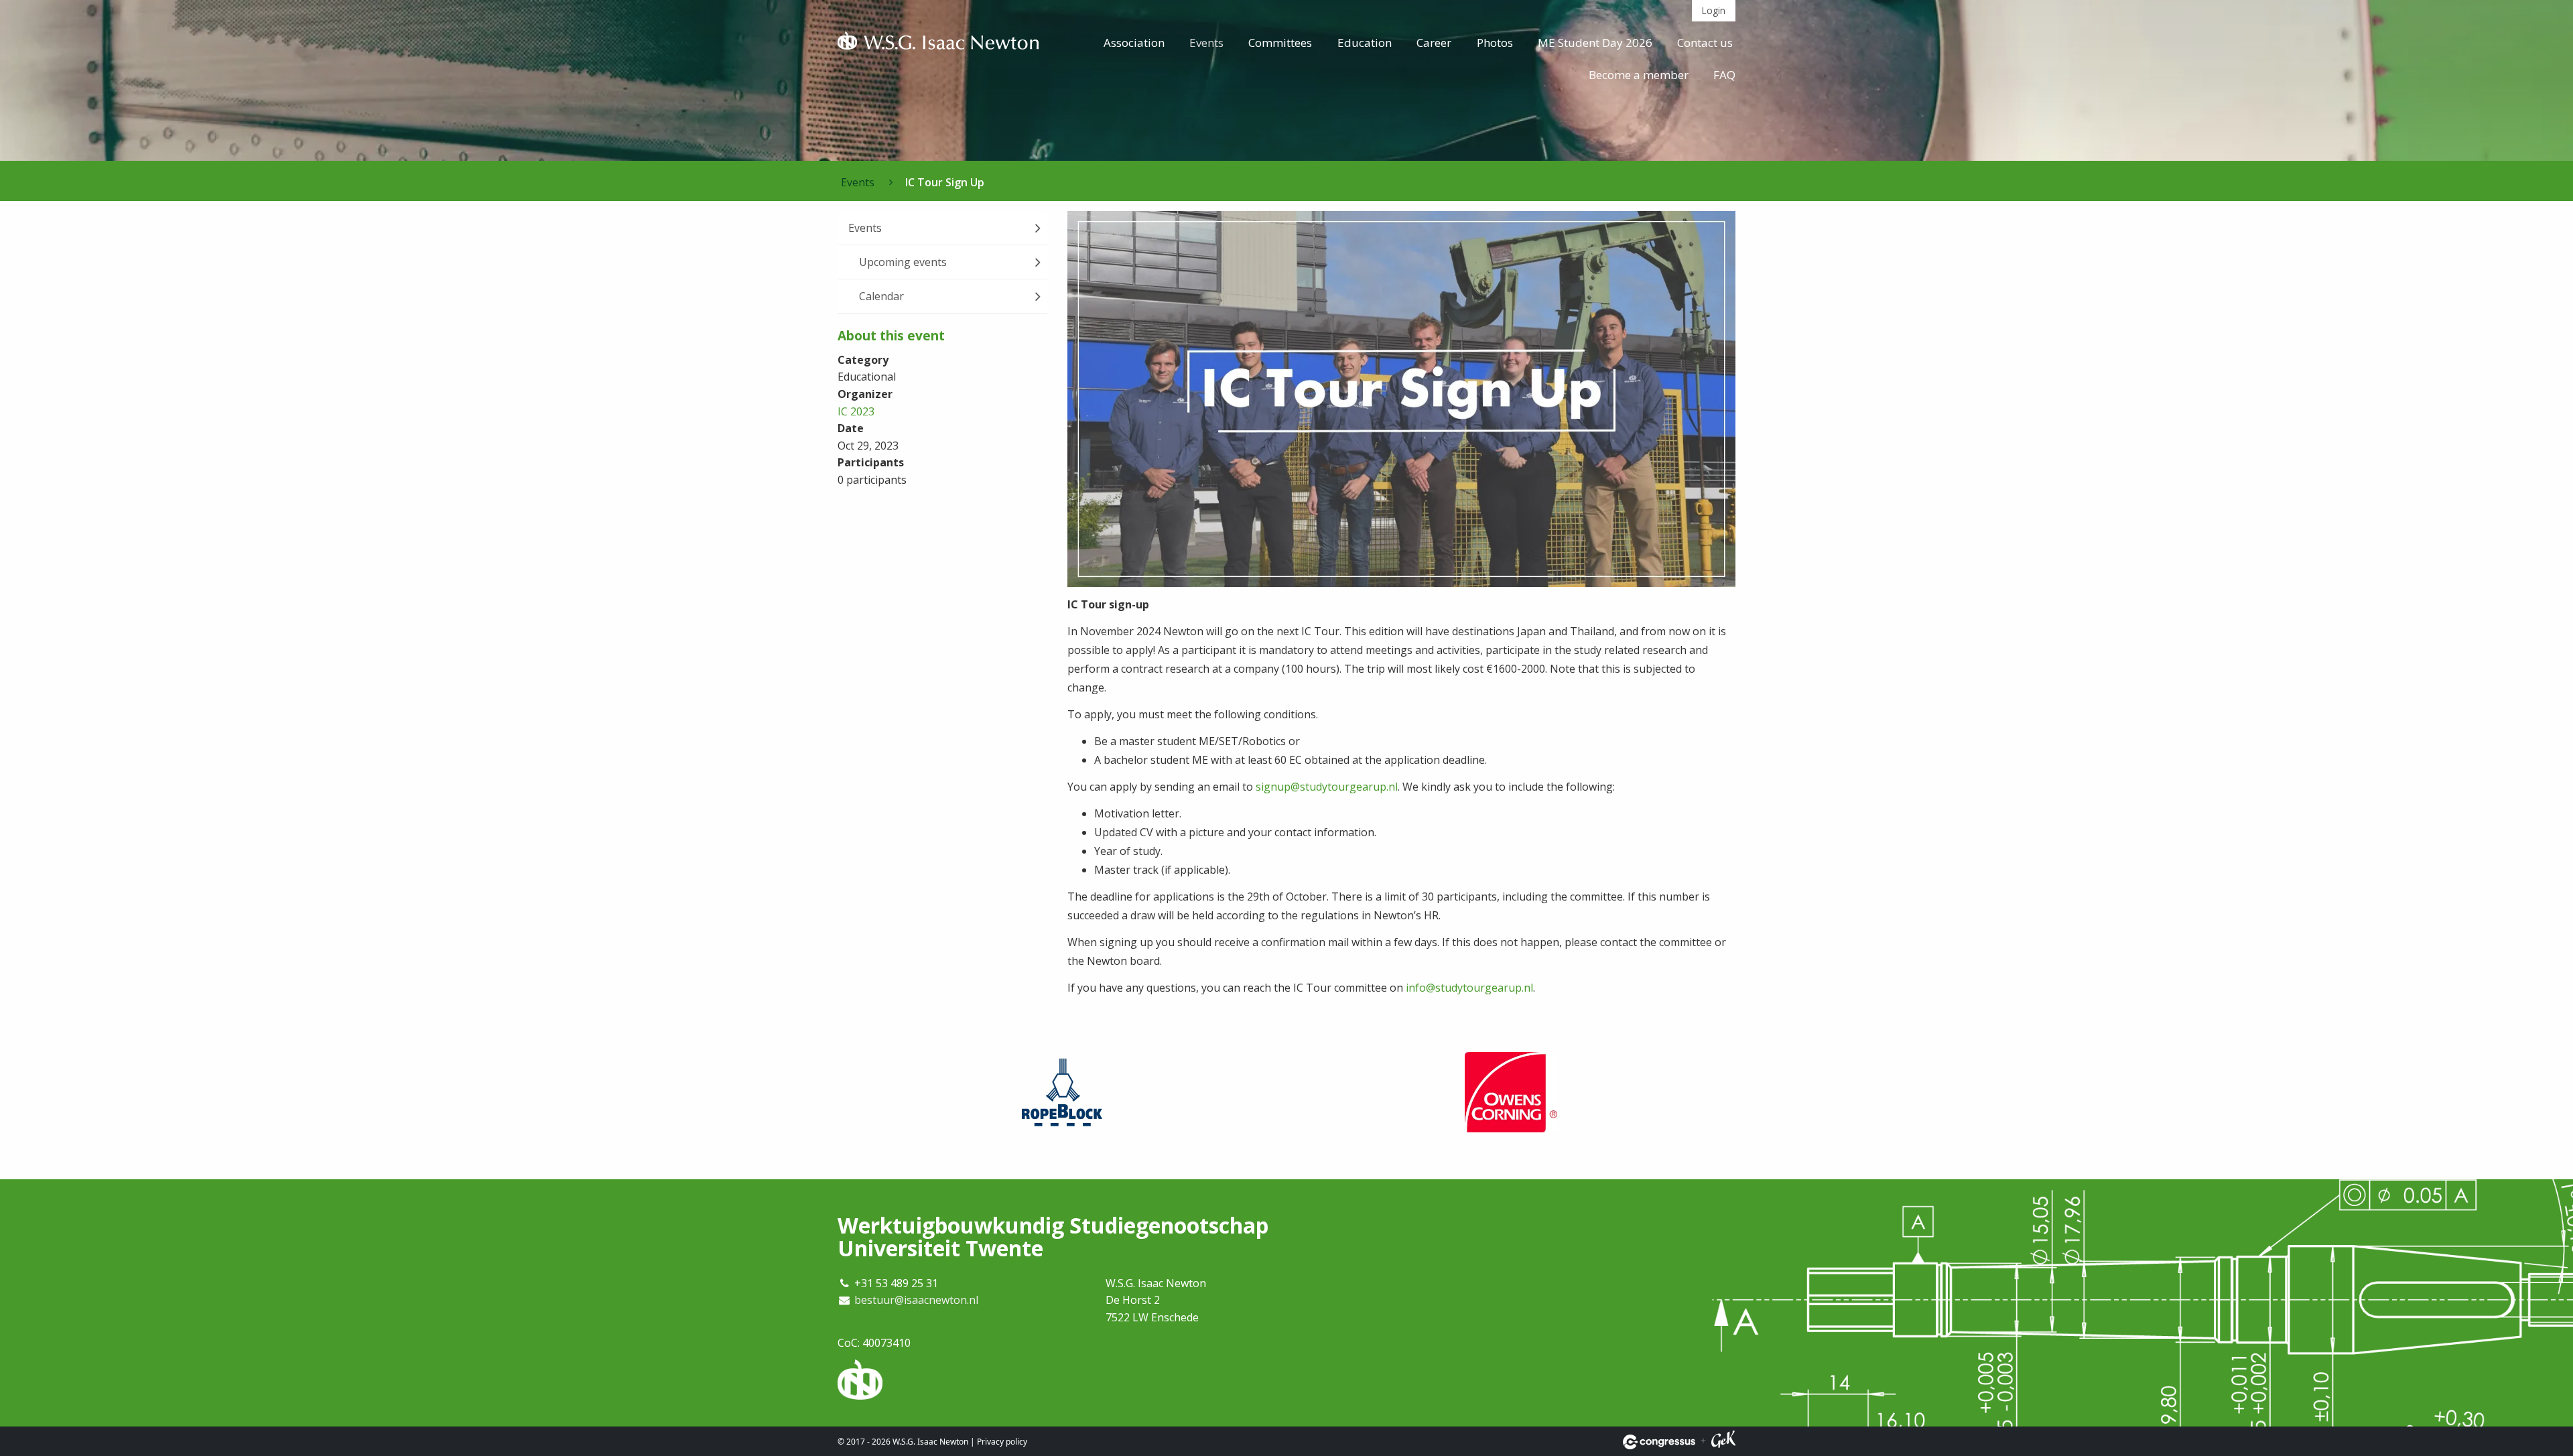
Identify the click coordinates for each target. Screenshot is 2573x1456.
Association (1134, 43)
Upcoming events (903, 262)
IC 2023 (856, 411)
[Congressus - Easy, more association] (1659, 1442)
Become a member (1639, 75)
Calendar (881, 296)
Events (1206, 43)
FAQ (1724, 75)
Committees (1280, 43)
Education (1365, 43)
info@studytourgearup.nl (1469, 988)
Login (1714, 10)
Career (1434, 43)
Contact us (1705, 43)
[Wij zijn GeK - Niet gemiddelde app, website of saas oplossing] (1723, 1442)
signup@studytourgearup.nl (1327, 787)
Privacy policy (1002, 1442)
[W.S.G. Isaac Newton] (938, 44)
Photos (1495, 43)
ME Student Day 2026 (1595, 43)
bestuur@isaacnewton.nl (916, 1300)
